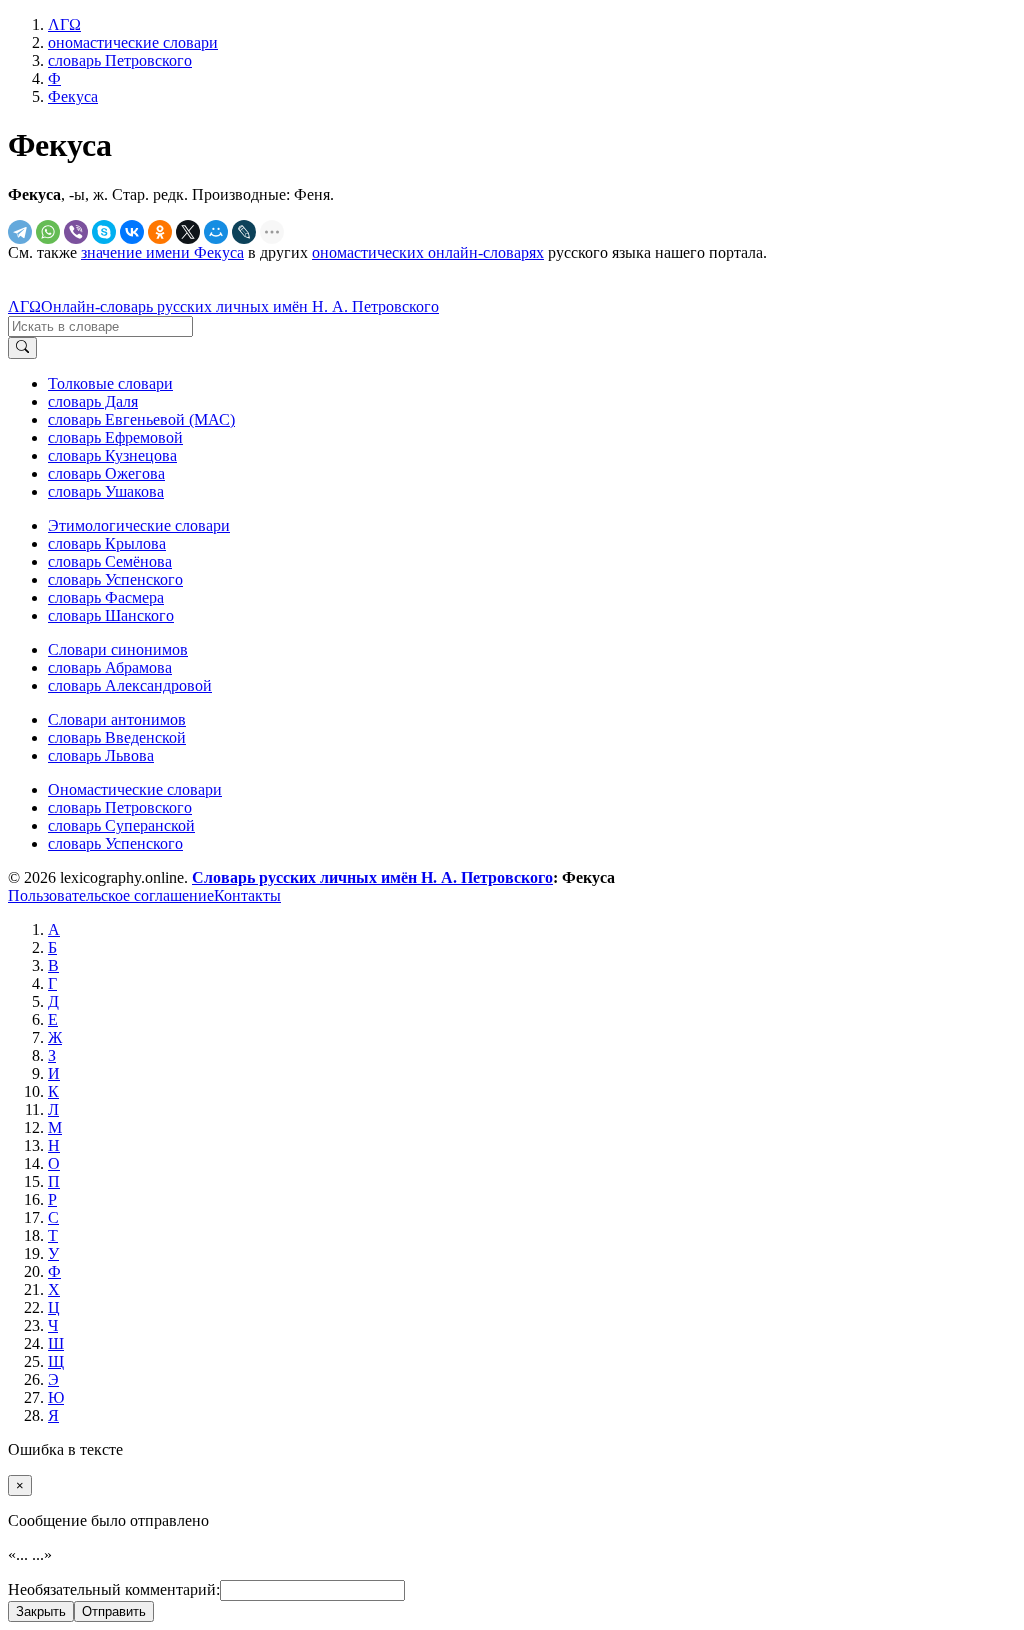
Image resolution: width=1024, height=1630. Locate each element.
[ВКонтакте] (132, 232)
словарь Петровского (120, 807)
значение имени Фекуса (162, 252)
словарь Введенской (117, 737)
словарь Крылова (107, 543)
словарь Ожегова (106, 473)
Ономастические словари (135, 789)
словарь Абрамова (110, 667)
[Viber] (76, 232)
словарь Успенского (115, 579)
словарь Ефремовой (115, 437)
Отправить (114, 1611)
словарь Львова (101, 755)
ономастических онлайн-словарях (428, 252)
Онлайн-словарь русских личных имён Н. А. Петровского (240, 306)
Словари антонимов (117, 719)
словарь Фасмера (106, 597)
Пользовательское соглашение (111, 895)
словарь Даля (93, 401)
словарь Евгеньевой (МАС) (141, 419)
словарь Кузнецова (112, 455)
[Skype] (104, 232)
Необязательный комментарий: (114, 1589)
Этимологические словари (139, 525)
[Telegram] (20, 232)
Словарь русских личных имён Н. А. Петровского (372, 877)
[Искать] (22, 348)
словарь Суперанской (121, 825)
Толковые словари (110, 383)
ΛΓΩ (24, 306)
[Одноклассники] (160, 232)
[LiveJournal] (244, 232)
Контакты (247, 895)
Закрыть (41, 1611)
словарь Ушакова (106, 491)
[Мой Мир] (216, 232)
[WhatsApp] (48, 232)
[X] (188, 232)
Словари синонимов (118, 649)
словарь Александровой (130, 685)
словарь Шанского (111, 615)
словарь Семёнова (110, 561)
